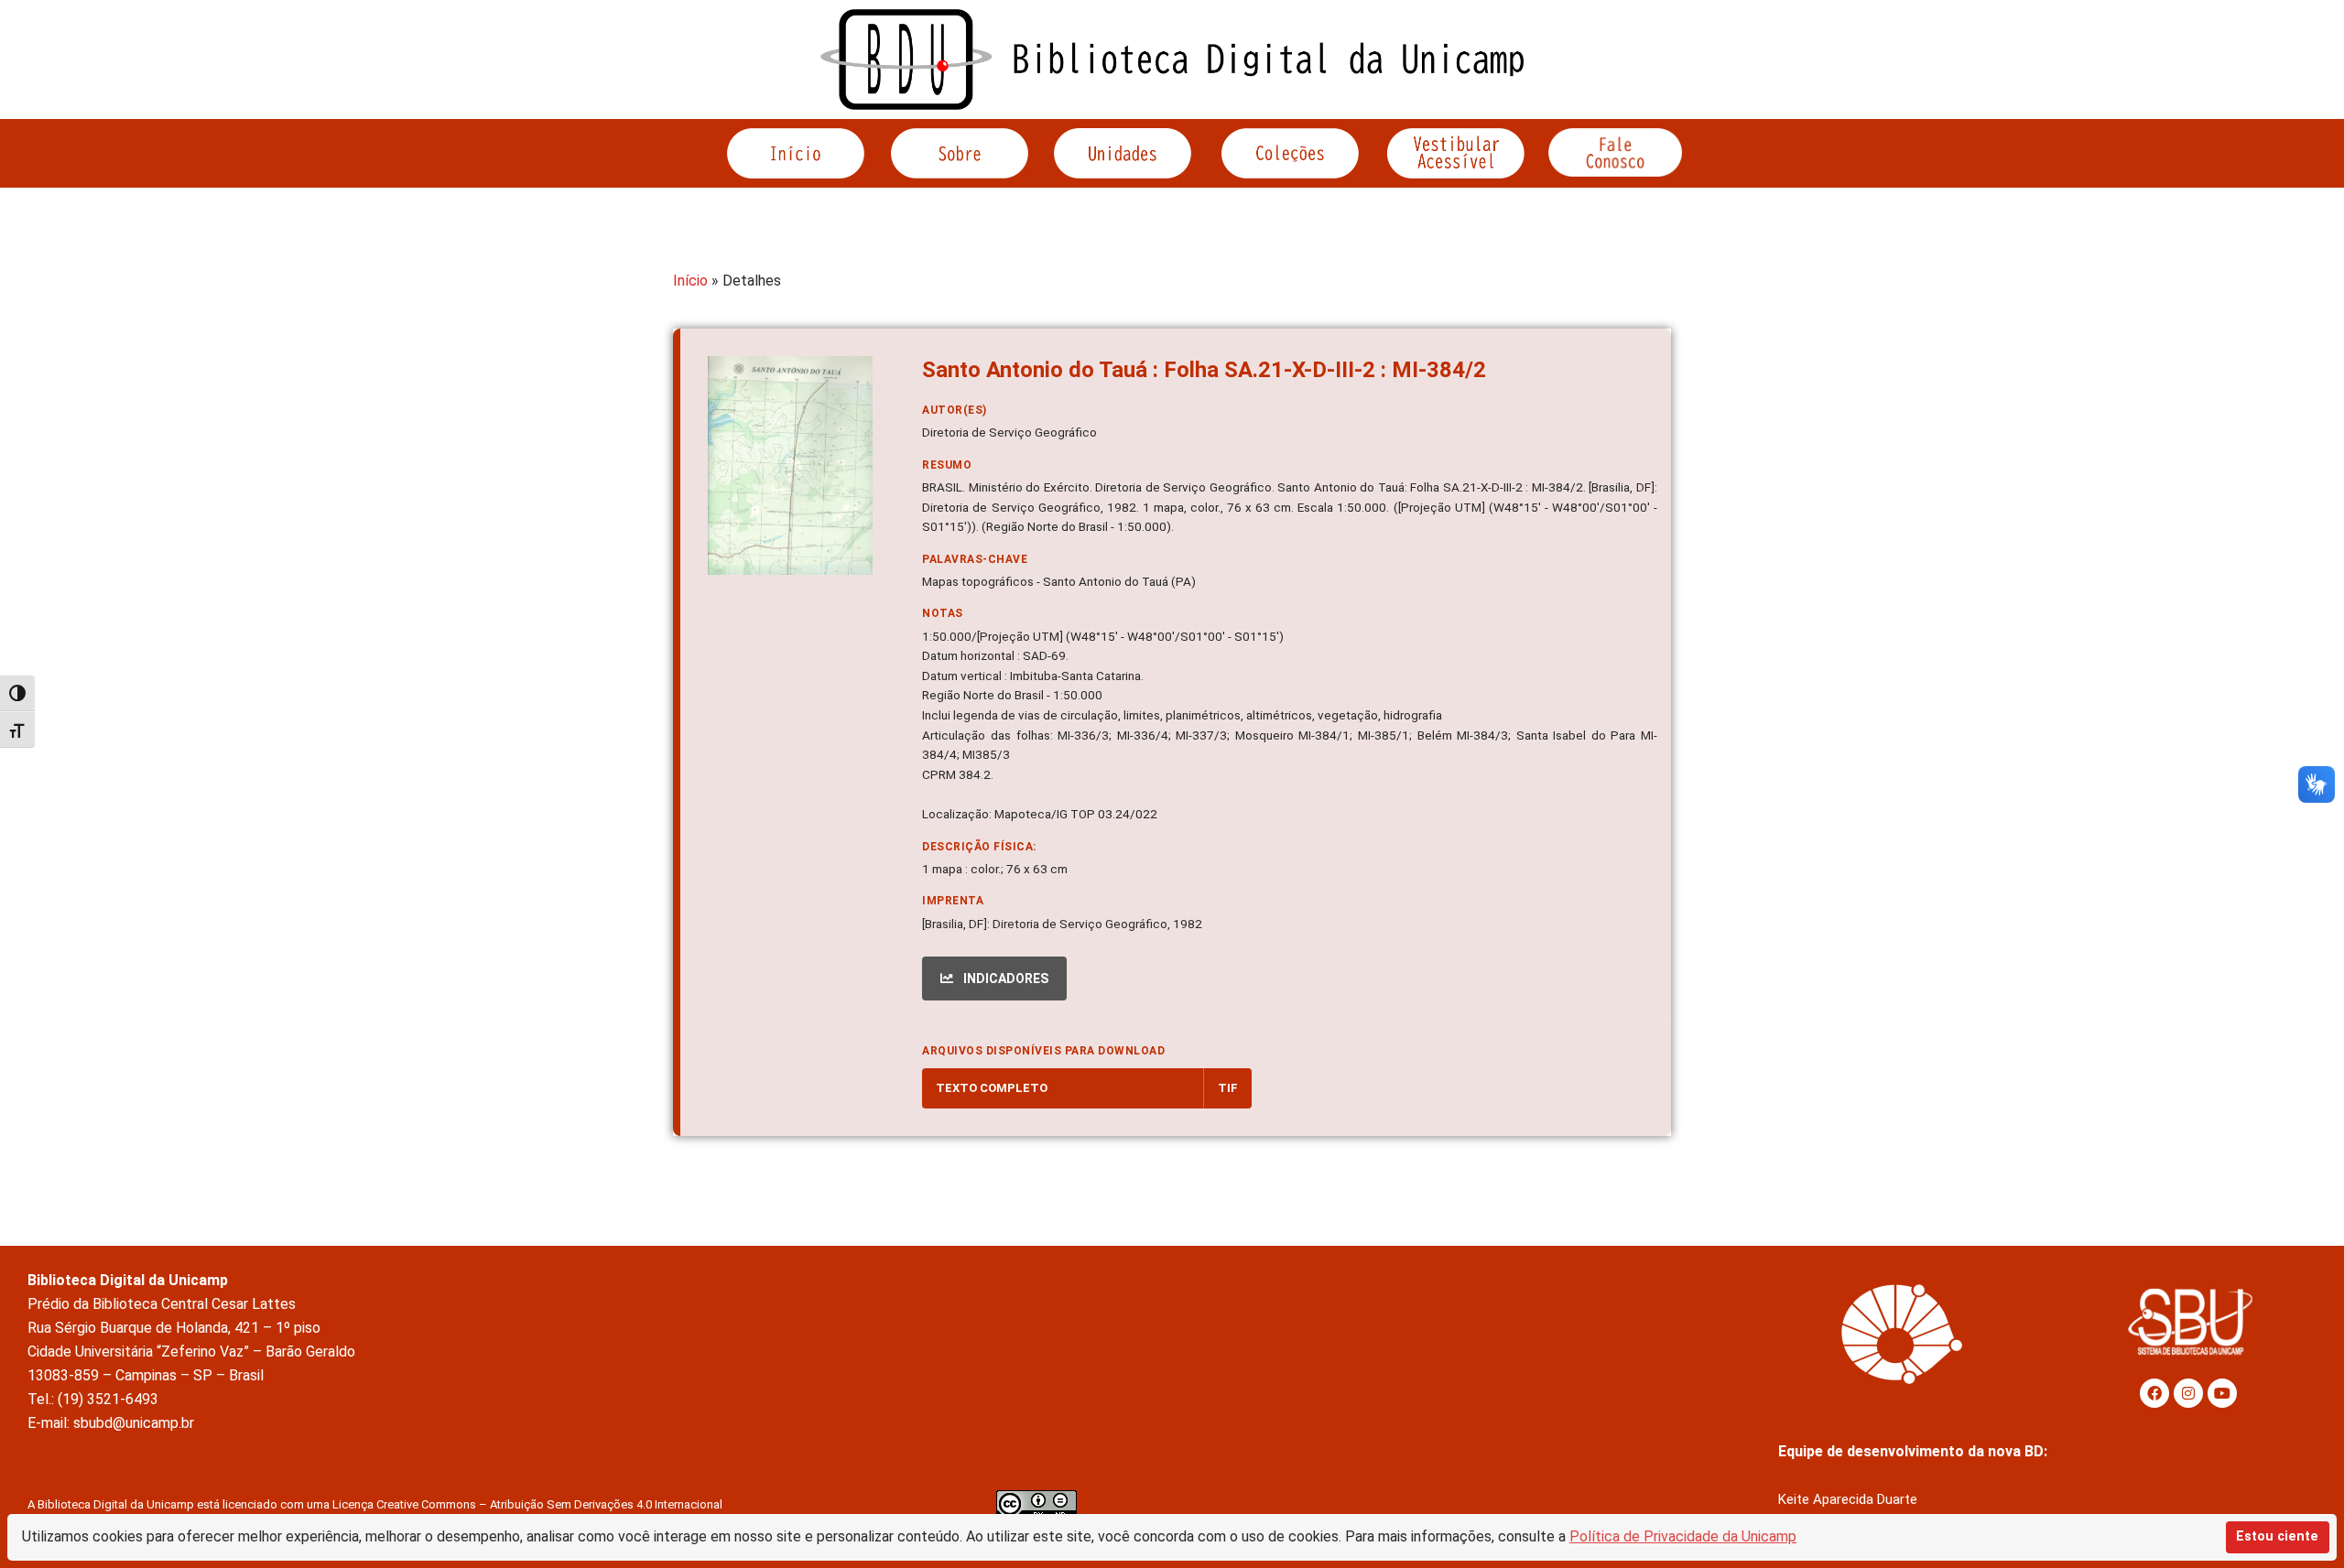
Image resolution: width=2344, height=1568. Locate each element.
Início (690, 281)
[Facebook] (2154, 1393)
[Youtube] (2222, 1393)
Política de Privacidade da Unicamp (1683, 1536)
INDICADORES (1004, 979)
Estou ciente (2277, 1536)
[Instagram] (2188, 1393)
